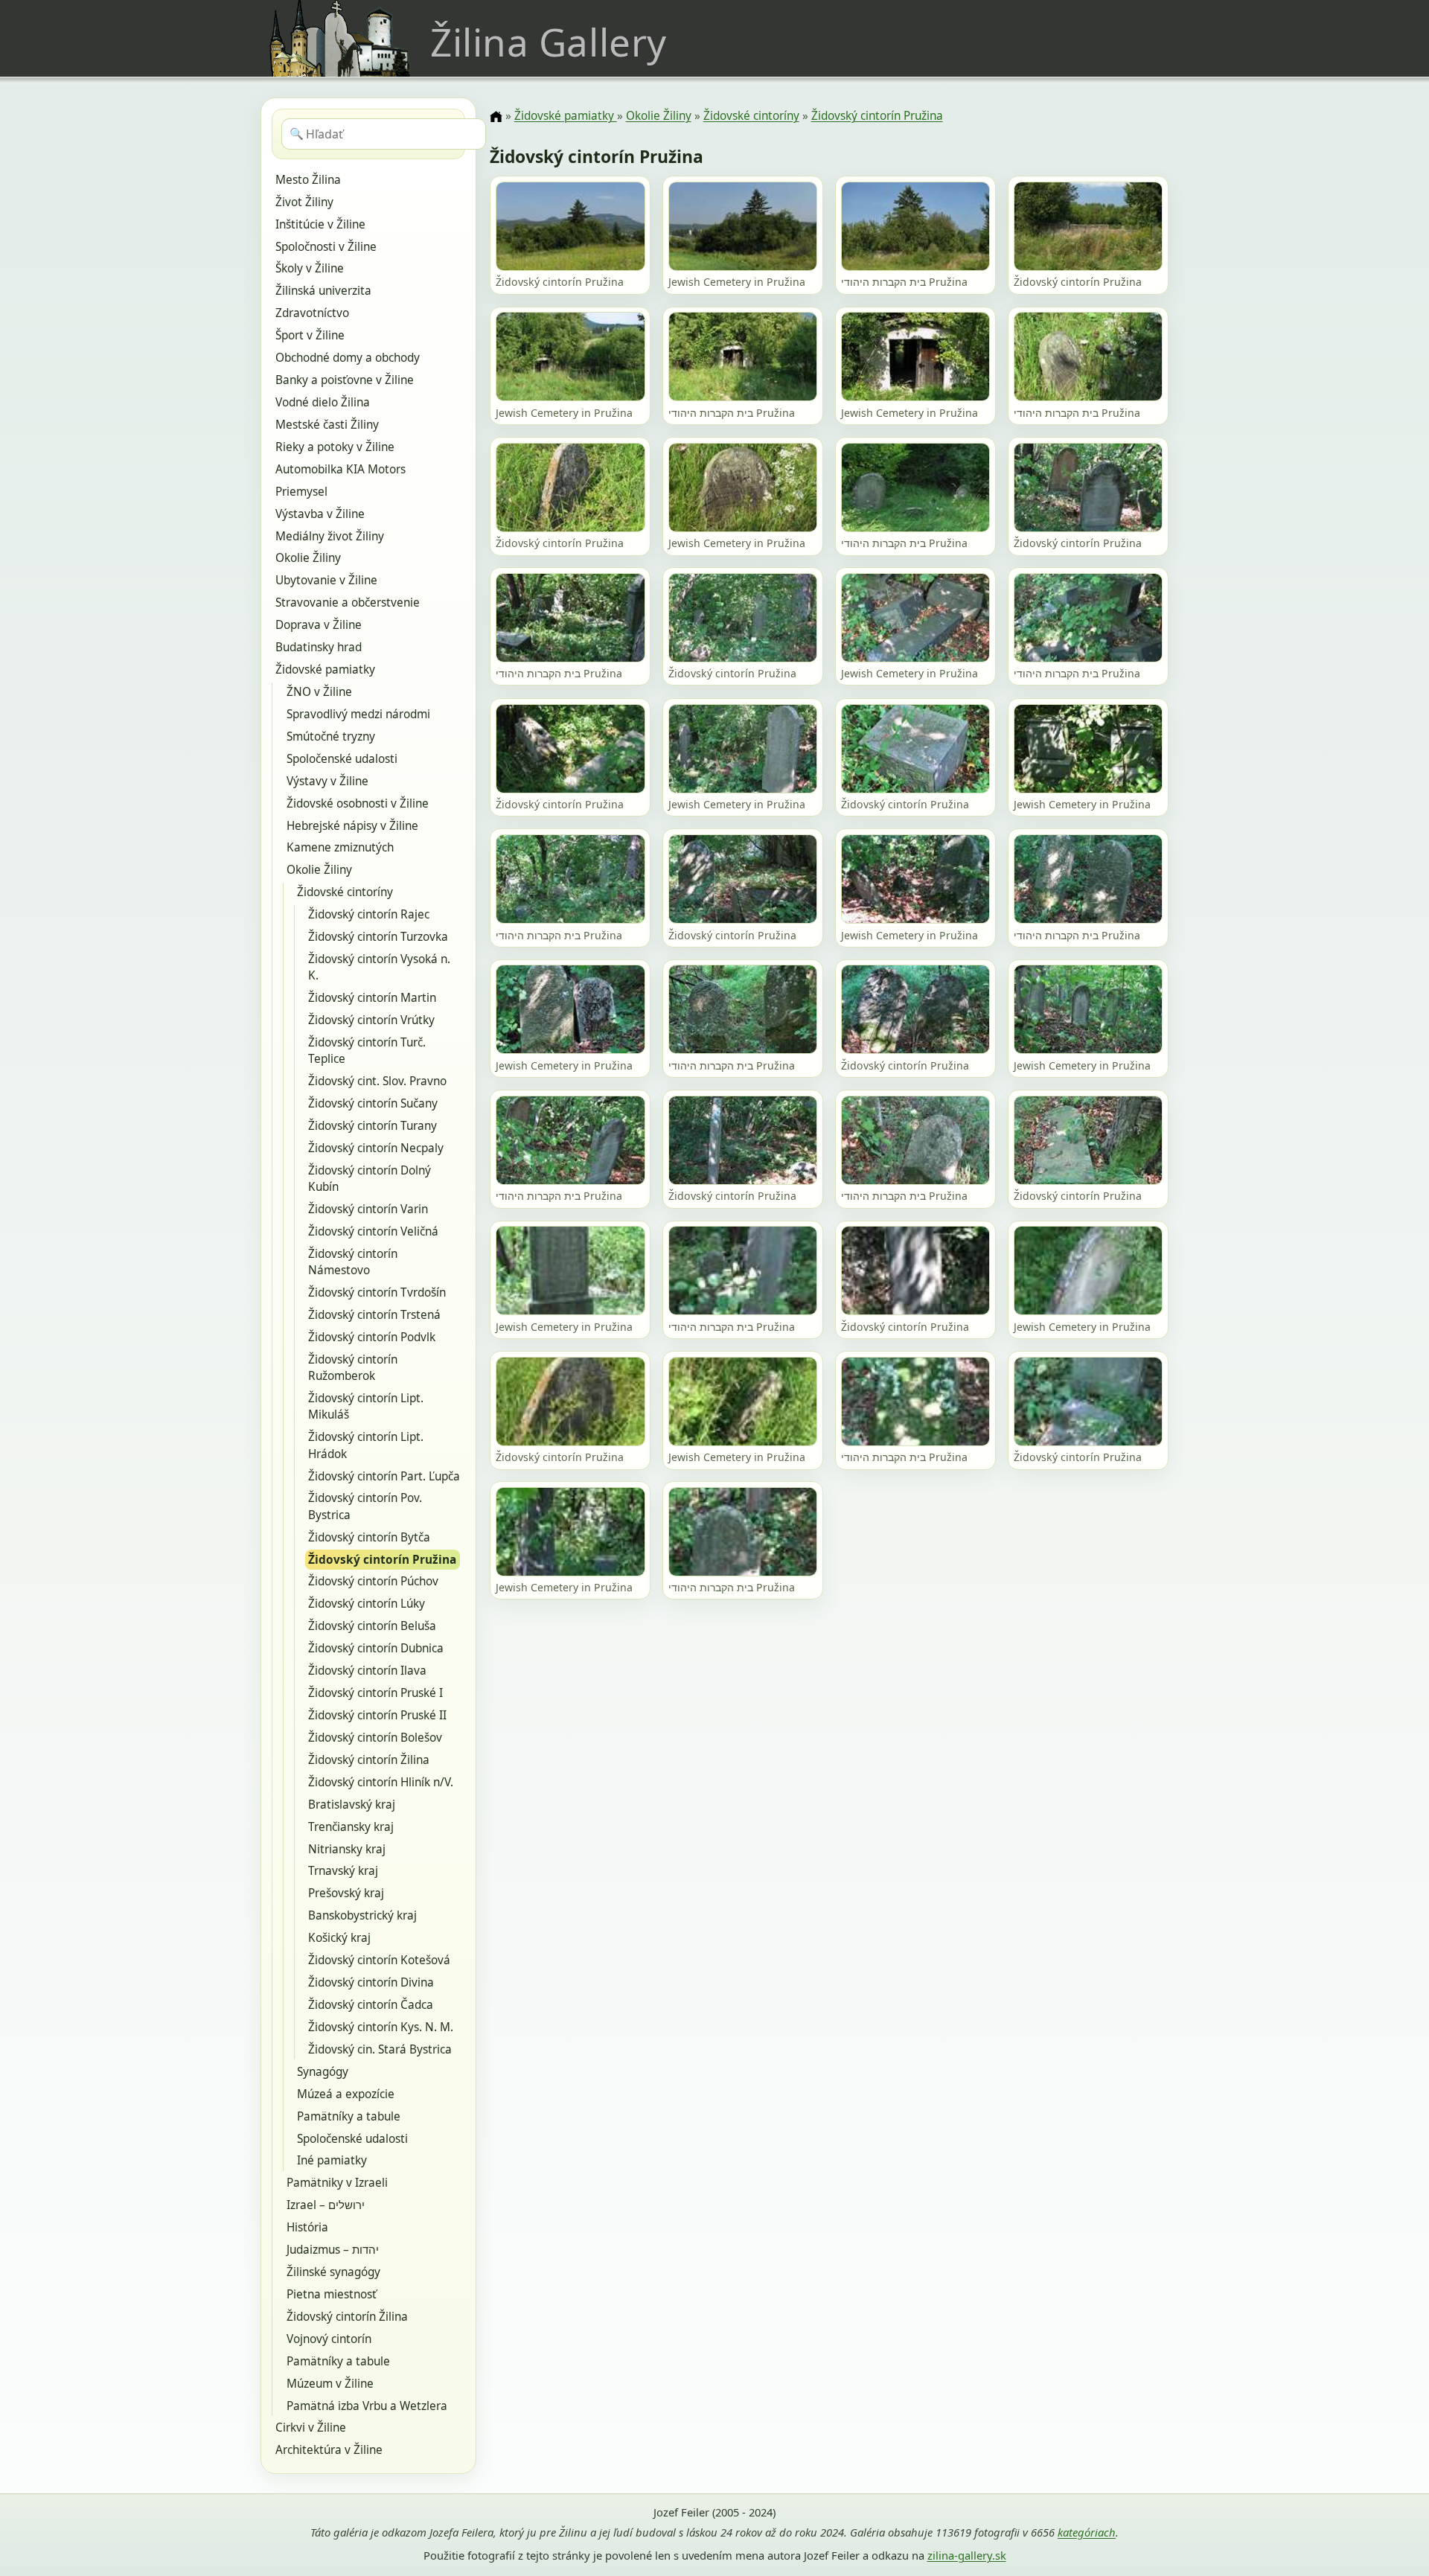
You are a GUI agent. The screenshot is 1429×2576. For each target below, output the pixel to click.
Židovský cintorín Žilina (369, 1760)
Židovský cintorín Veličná (373, 1231)
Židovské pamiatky (325, 669)
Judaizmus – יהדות (333, 2250)
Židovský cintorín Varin (368, 1209)
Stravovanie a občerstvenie (348, 603)
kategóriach (1087, 2532)
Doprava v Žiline (319, 625)
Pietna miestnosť (332, 2294)
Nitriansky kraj (347, 1849)
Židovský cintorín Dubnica (376, 1648)
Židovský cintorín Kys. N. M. (381, 2027)
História (307, 2227)
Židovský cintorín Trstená (374, 1315)
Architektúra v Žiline (329, 2450)
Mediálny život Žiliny (330, 536)
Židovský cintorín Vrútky (371, 1020)
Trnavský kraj (343, 1871)
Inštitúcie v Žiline (320, 224)
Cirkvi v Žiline (311, 2428)
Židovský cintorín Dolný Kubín (370, 1179)
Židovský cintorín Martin (372, 998)
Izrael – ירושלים (326, 2205)
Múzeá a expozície (346, 2094)
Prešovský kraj (346, 1893)
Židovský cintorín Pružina (382, 1560)
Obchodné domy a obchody (348, 358)
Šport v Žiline (310, 335)
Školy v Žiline (310, 268)
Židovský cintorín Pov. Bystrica (365, 1506)
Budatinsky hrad (319, 647)
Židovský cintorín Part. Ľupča (384, 1476)
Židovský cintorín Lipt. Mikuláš (366, 1406)
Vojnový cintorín (329, 2339)
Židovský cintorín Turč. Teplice (367, 1051)
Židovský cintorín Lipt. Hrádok (366, 1445)
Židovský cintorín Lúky (367, 1604)
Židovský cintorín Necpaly (376, 1148)
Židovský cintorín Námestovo (353, 1262)
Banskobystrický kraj (362, 1915)
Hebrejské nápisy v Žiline (352, 826)
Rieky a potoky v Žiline (335, 447)
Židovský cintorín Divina (371, 1982)
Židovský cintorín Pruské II (377, 1715)
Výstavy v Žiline (327, 781)
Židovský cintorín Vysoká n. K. (379, 967)
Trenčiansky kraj (351, 1827)
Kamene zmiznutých (340, 847)
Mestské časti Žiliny (327, 425)
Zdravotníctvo (312, 313)
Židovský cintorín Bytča (369, 1537)
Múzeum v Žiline (330, 2384)
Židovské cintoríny (345, 892)
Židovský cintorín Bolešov (375, 1738)
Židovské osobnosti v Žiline (358, 803)
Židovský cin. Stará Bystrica (380, 2049)
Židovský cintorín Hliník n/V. (381, 1782)
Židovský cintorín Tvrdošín (377, 1292)
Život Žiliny (304, 202)
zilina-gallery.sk (967, 2555)
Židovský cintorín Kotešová (379, 1960)
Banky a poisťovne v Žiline (345, 380)
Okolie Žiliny (308, 558)
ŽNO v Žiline (319, 692)
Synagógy (323, 2072)
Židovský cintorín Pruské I (375, 1693)
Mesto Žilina (308, 180)
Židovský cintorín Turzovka (378, 937)
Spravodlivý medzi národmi (358, 714)
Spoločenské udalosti (342, 759)
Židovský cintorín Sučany (373, 1103)
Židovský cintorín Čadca (371, 2005)
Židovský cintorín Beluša (372, 1626)
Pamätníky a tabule (349, 2116)
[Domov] (496, 117)
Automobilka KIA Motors (341, 469)
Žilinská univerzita (323, 291)
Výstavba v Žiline (320, 514)
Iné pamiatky (332, 2160)
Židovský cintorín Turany (373, 1126)
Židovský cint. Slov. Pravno (377, 1081)
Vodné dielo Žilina (323, 402)
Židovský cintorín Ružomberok (353, 1368)
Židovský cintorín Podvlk (372, 1337)
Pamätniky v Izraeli (337, 2183)
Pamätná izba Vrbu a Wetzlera (367, 2406)
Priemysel (301, 492)
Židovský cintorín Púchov (373, 1581)
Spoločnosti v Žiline (326, 247)
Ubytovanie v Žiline (326, 580)
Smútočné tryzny (331, 736)
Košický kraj (339, 1938)
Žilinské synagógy (333, 2272)
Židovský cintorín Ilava (367, 1671)
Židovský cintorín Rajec (369, 914)
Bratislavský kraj (352, 1805)
